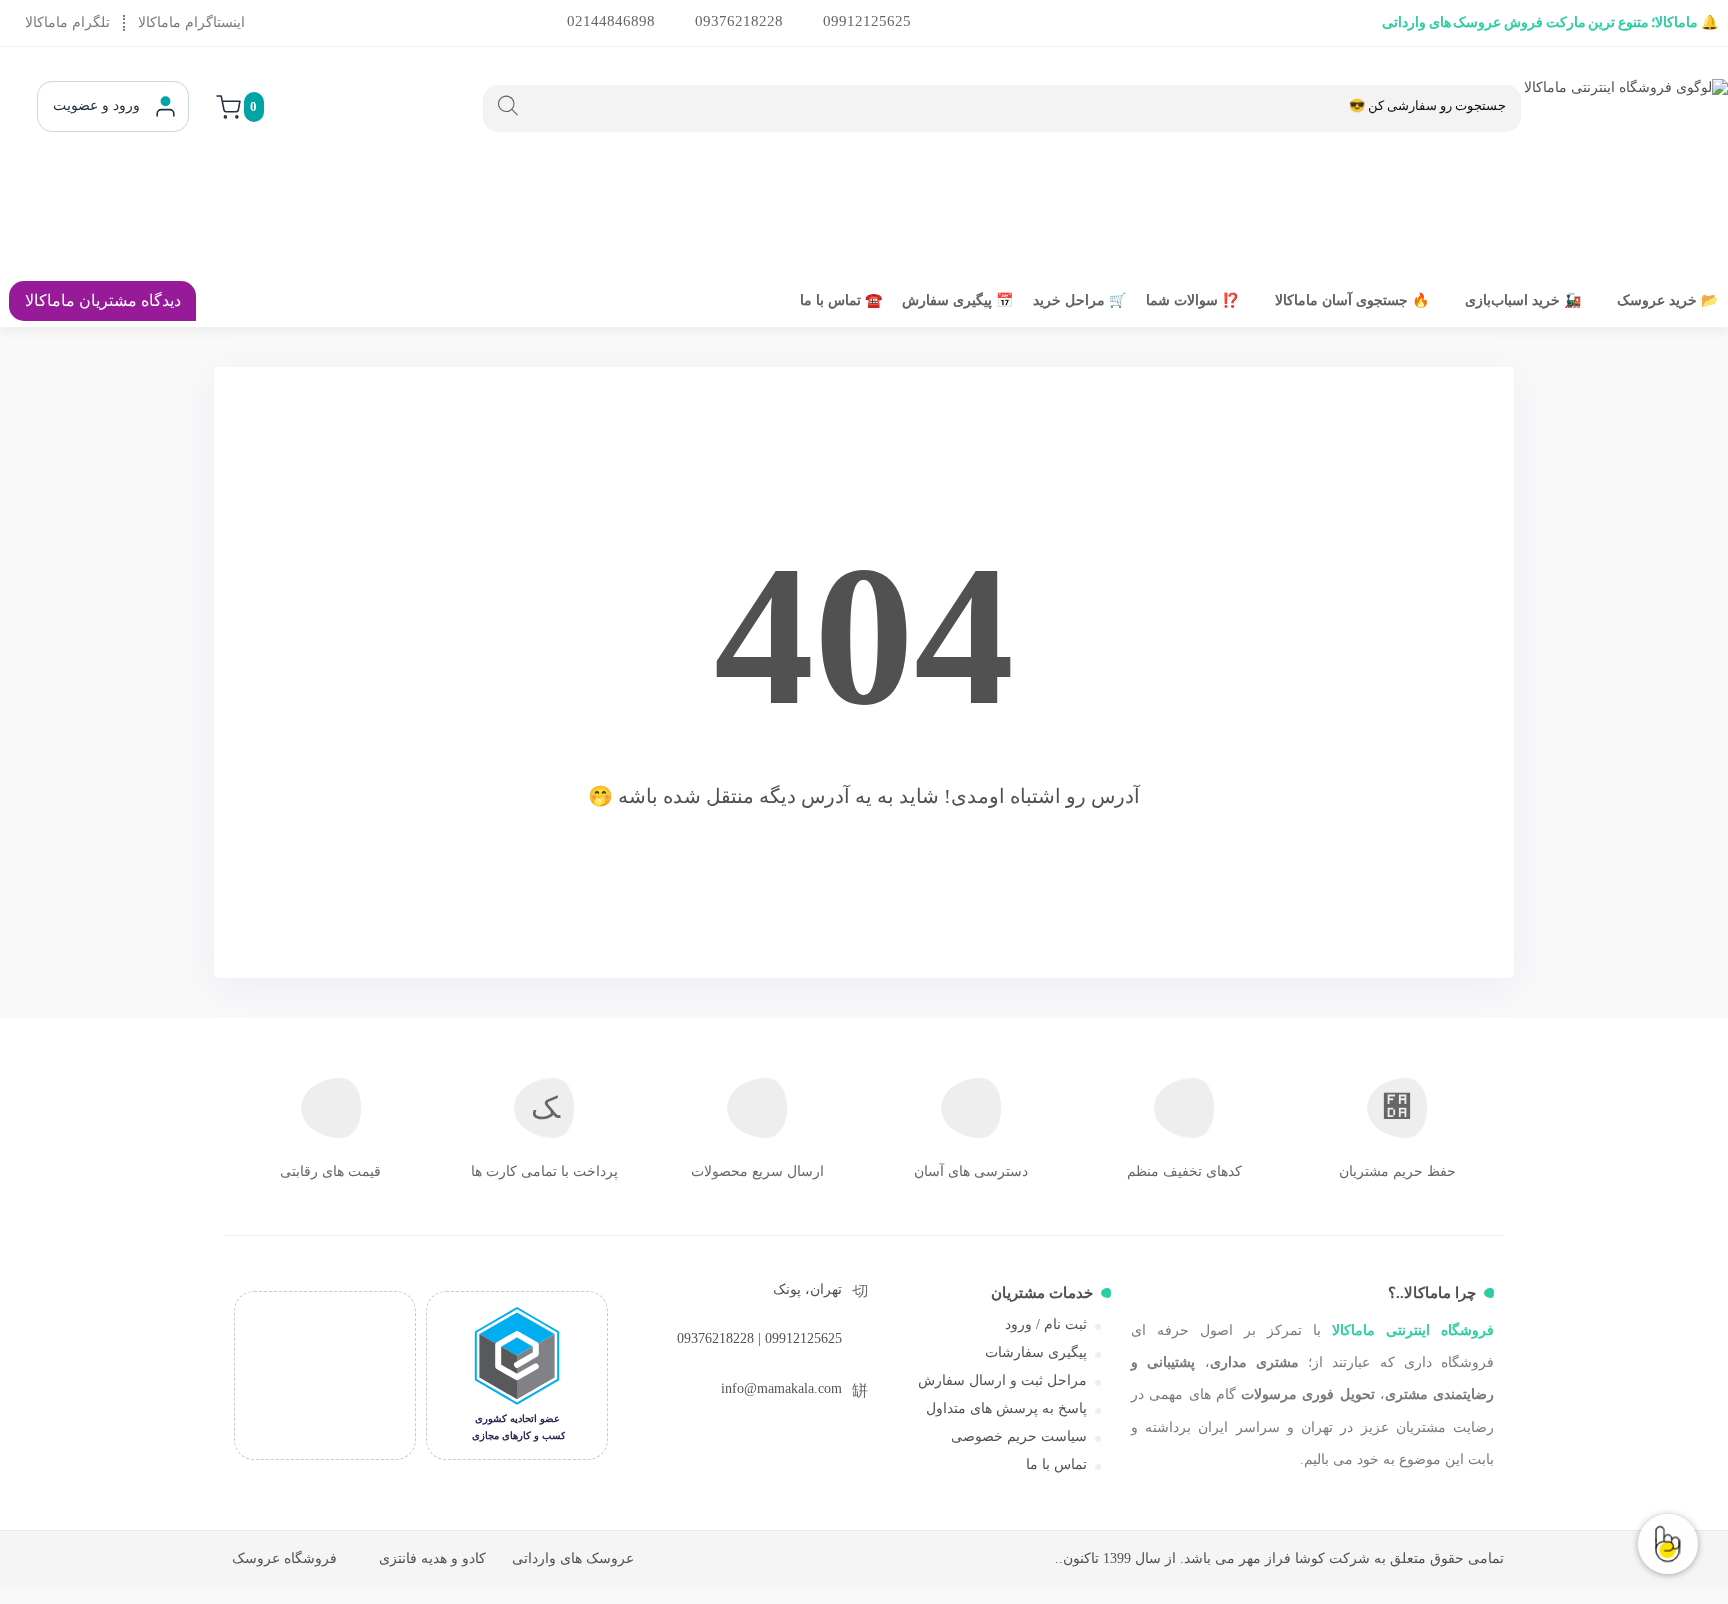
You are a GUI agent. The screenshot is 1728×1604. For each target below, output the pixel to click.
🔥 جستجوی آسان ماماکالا (1352, 300)
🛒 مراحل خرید (1079, 300)
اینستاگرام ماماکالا (191, 22)
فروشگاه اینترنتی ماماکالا (1413, 1330)
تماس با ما (1056, 1464)
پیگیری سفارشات (1036, 1352)
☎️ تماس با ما (841, 300)
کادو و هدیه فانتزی (432, 1558)
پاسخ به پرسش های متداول (1006, 1408)
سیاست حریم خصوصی (1019, 1436)
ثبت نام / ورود (1046, 1324)
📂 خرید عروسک (1667, 300)
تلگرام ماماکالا (67, 22)
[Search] (508, 106)
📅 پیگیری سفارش (957, 300)
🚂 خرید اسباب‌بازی (1523, 300)
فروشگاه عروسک (284, 1558)
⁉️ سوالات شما (1192, 300)
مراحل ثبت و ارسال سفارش (1002, 1380)
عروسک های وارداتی (573, 1558)
